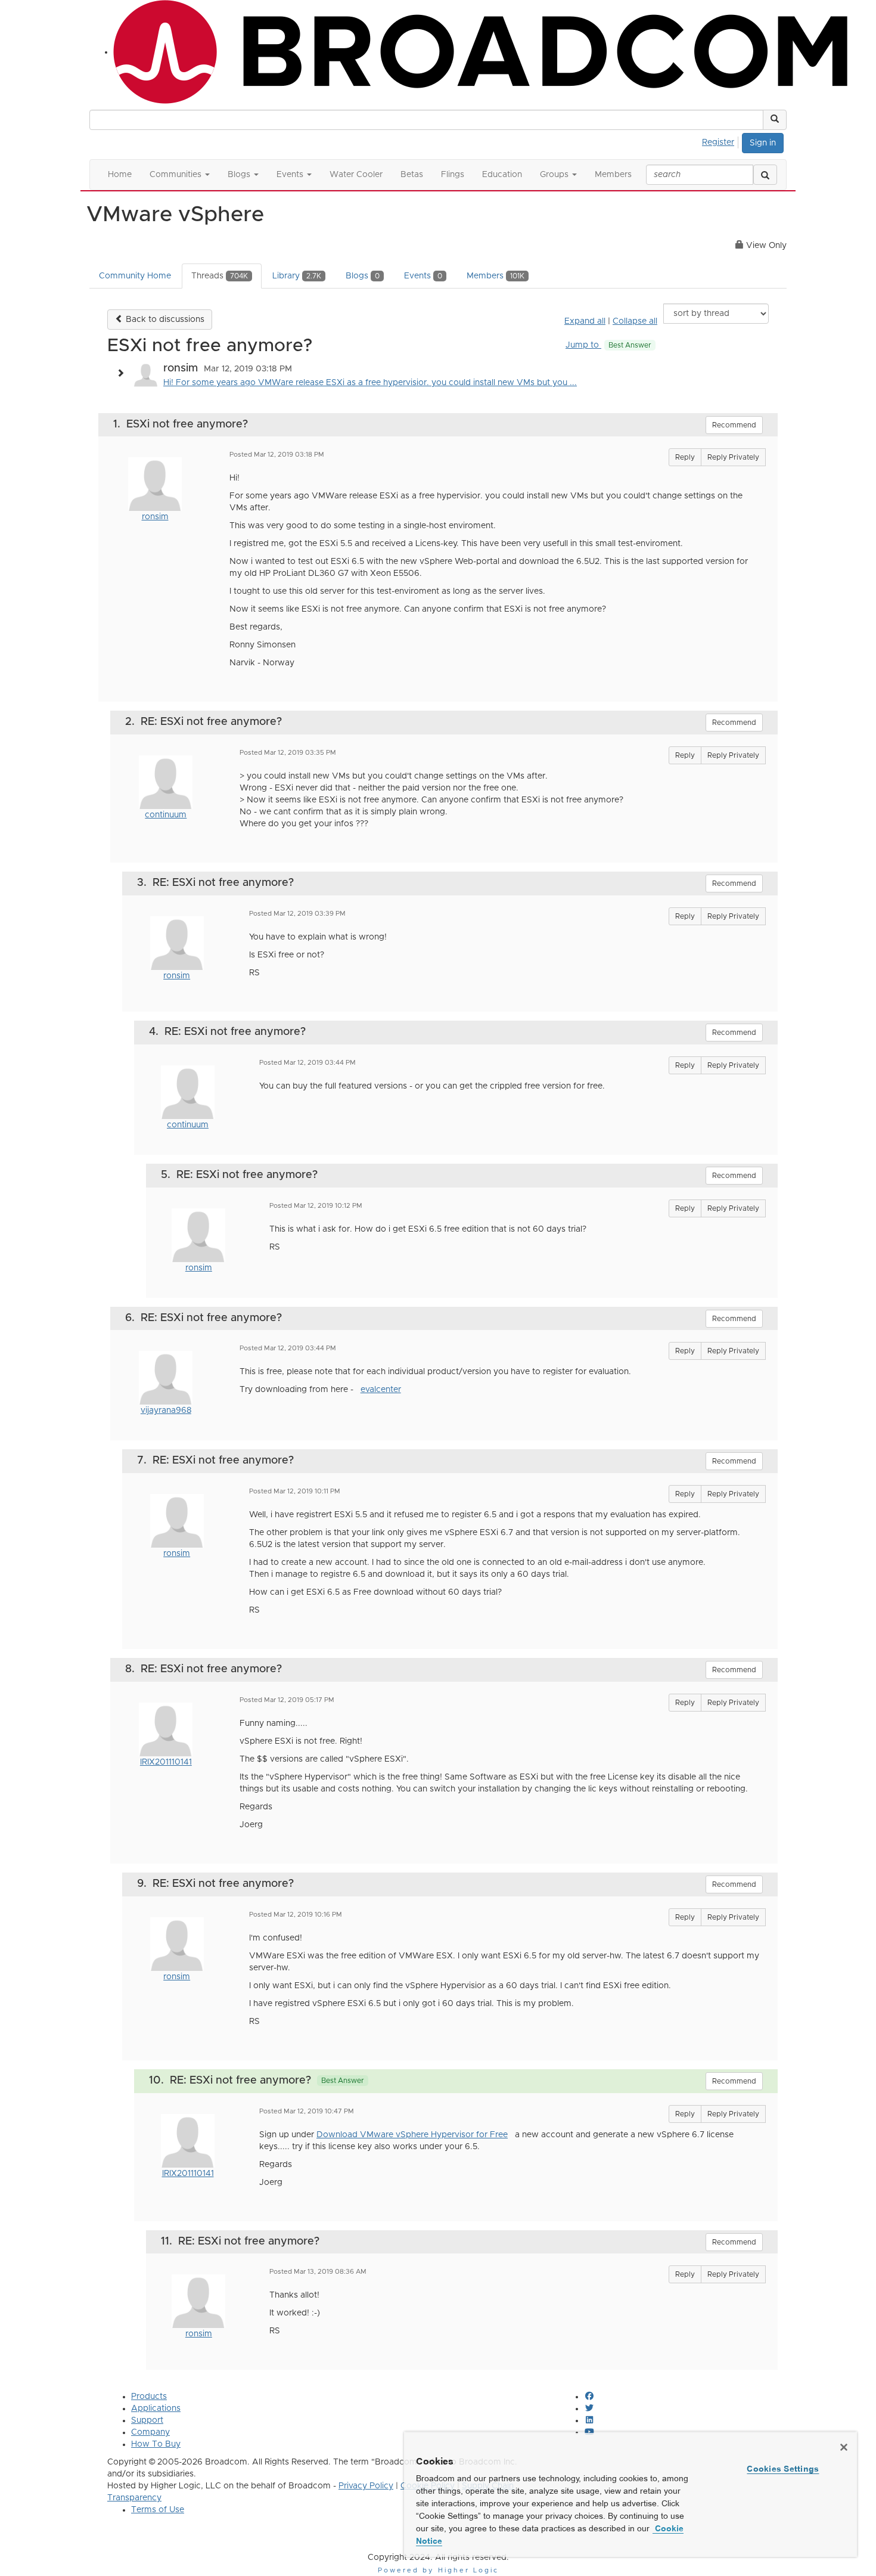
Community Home (135, 276)
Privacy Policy (366, 2486)
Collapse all (635, 321)
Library (297, 276)
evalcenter (381, 1390)
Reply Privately (733, 457)
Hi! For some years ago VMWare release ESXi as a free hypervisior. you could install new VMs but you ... (370, 383)
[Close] (844, 2447)
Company (150, 2432)
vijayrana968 (166, 1411)
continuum (166, 815)
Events (423, 276)
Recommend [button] (734, 425)
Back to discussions (164, 320)
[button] (775, 120)
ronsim (155, 517)
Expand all (585, 321)
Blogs (363, 276)
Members (496, 276)
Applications (156, 2408)
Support (147, 2420)
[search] (765, 175)
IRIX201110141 (166, 1762)
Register (718, 142)
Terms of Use (158, 2510)
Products (149, 2397)
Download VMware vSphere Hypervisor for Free (412, 2135)
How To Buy (156, 2444)
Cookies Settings (783, 2469)
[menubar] (721, 141)
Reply (685, 457)
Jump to (608, 345)
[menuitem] (721, 141)
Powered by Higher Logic (438, 2570)
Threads (220, 276)
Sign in (763, 143)
